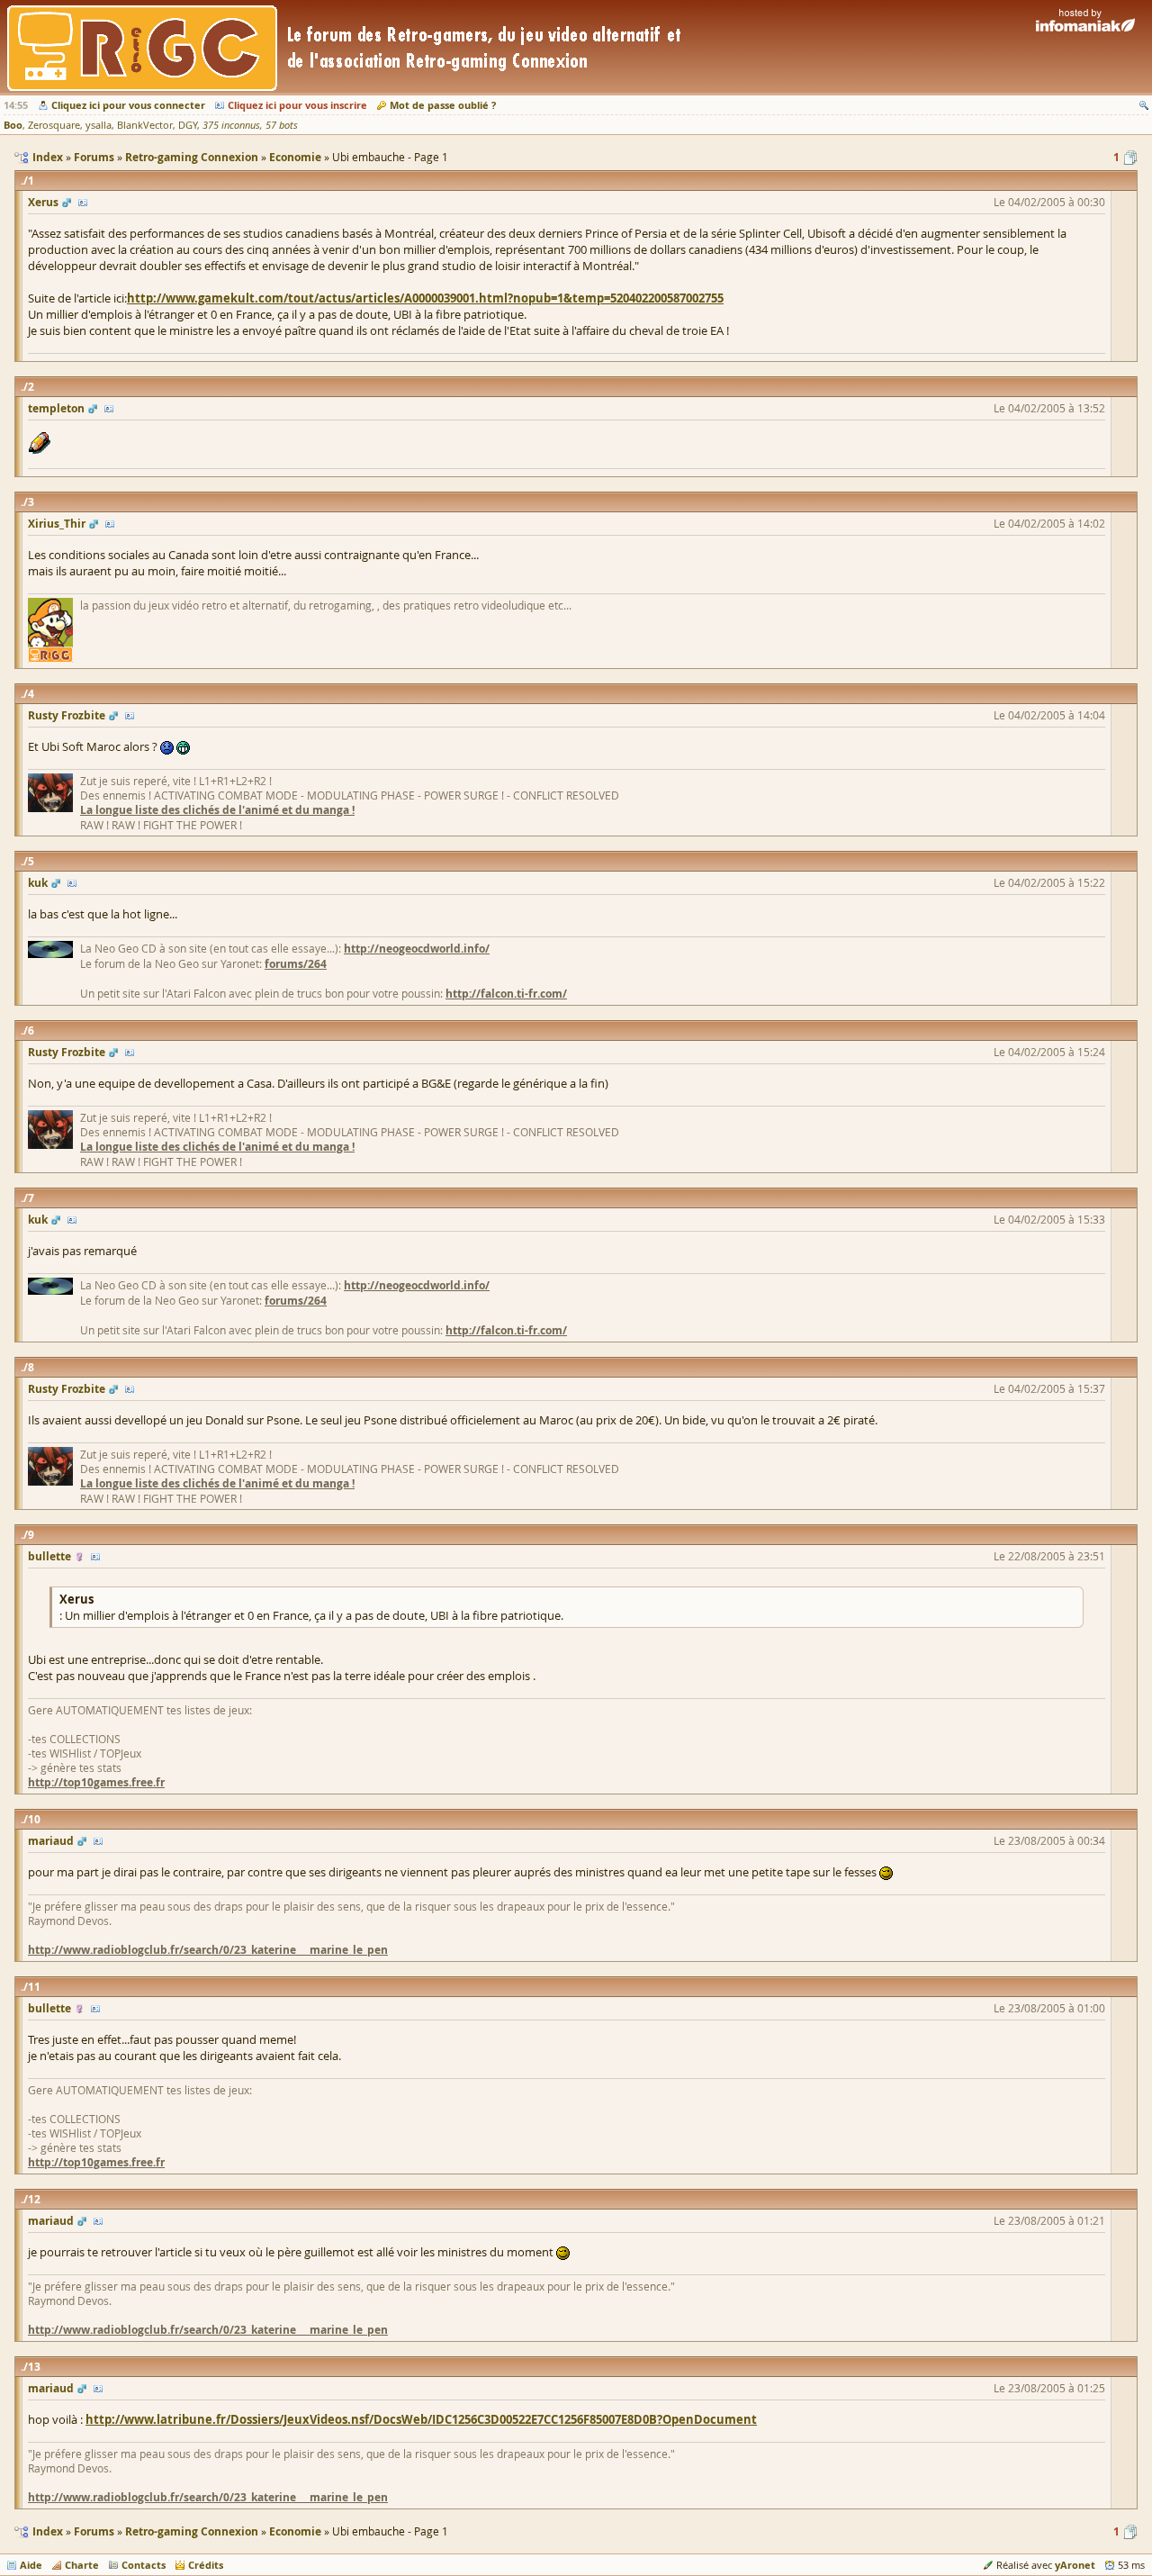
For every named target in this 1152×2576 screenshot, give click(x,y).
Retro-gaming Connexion (192, 2531)
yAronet (1075, 2565)
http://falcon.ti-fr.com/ (506, 994)
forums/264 (296, 964)
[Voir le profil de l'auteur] (83, 202)
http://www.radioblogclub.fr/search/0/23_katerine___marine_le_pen (208, 1950)
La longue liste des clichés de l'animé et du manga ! (217, 810)
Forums (94, 2531)
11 (34, 1987)
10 (34, 1819)
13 (34, 2367)
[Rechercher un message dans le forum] (1144, 105)
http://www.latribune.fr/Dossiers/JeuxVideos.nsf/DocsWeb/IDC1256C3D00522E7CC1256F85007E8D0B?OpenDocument (421, 2419)
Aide (31, 2565)
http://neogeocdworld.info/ (417, 949)
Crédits (206, 2565)
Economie (295, 2531)
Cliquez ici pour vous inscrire (297, 105)
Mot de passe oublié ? (443, 105)
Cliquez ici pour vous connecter (128, 105)
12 (34, 2199)
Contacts (144, 2565)
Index (48, 2531)
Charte (82, 2565)
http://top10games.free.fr (96, 1782)
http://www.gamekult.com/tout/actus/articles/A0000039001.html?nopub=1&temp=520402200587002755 (425, 298)
